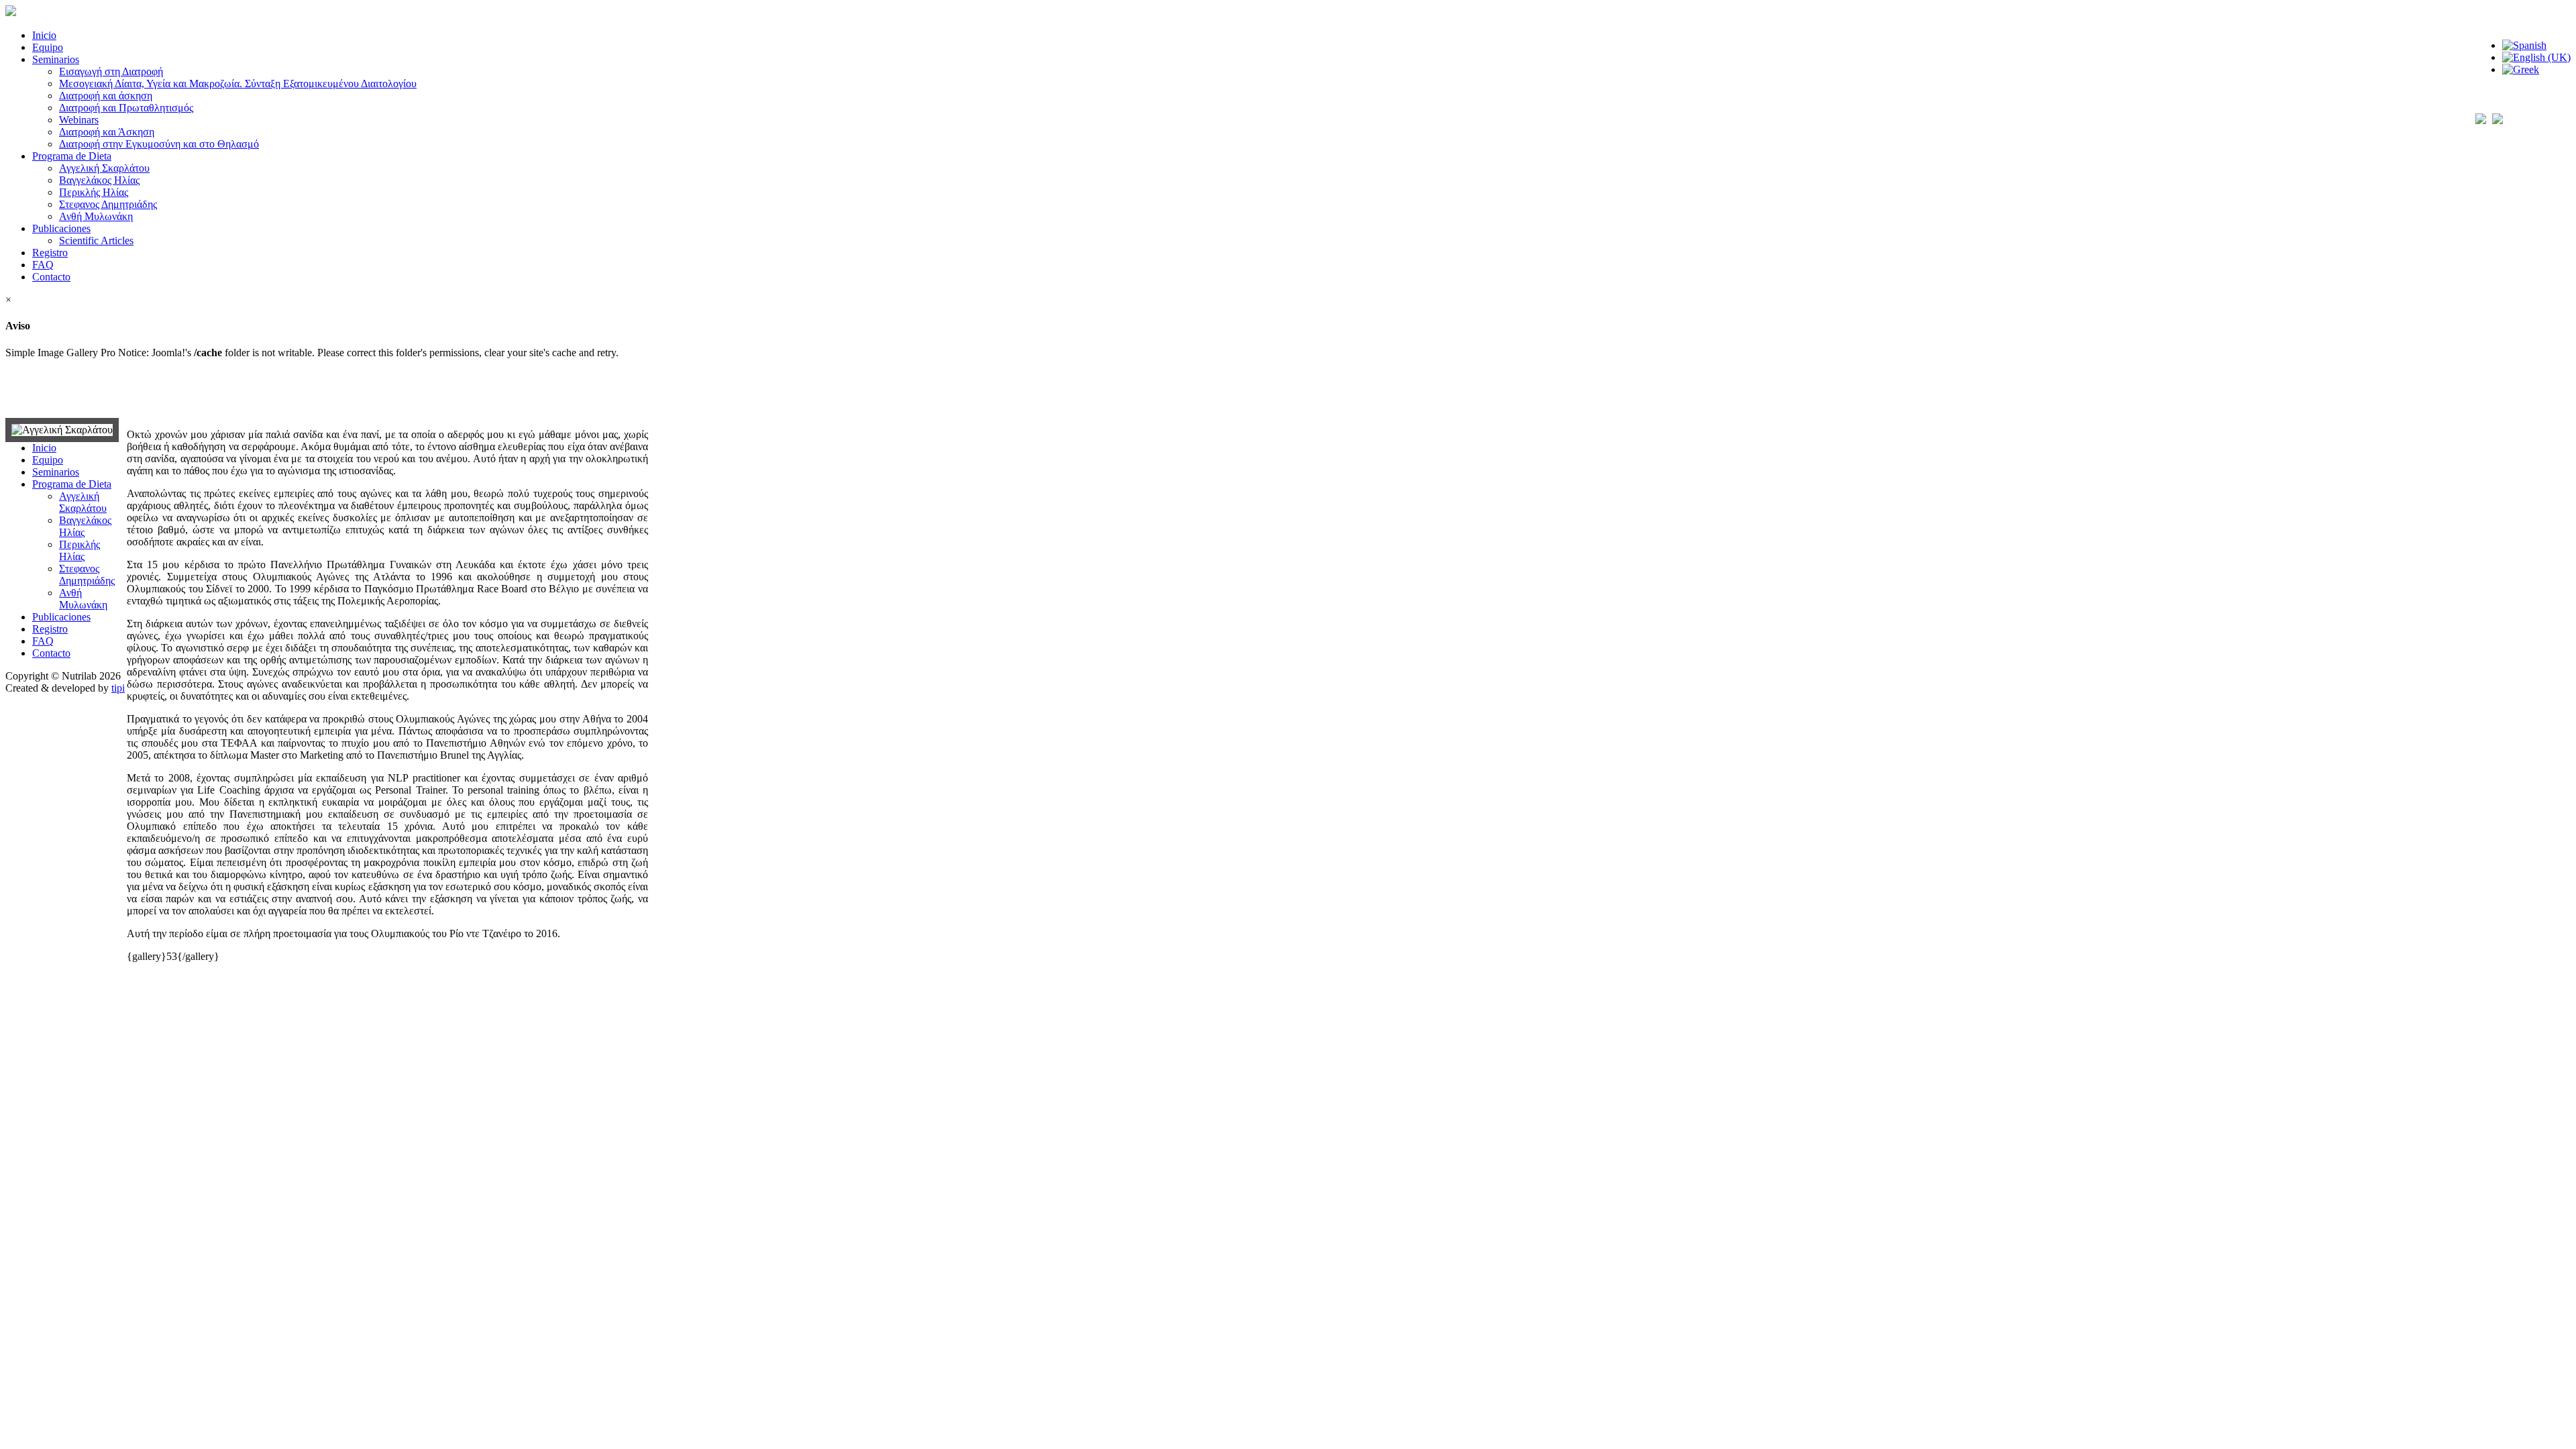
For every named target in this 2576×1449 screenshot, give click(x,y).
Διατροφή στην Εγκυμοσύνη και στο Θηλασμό (159, 144)
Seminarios (56, 59)
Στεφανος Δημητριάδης (108, 204)
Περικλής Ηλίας (94, 192)
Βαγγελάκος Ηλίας (99, 180)
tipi (118, 688)
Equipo (48, 47)
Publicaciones (61, 228)
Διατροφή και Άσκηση (107, 132)
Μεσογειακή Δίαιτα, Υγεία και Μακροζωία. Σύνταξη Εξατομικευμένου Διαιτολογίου (238, 84)
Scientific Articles (96, 240)
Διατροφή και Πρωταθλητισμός (126, 108)
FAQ (43, 265)
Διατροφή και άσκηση (106, 96)
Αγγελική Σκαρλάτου (104, 168)
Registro (50, 253)
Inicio (44, 35)
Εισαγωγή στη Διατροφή (111, 71)
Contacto (51, 277)
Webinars (79, 120)
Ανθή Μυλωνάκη (96, 216)
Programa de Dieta (72, 156)
